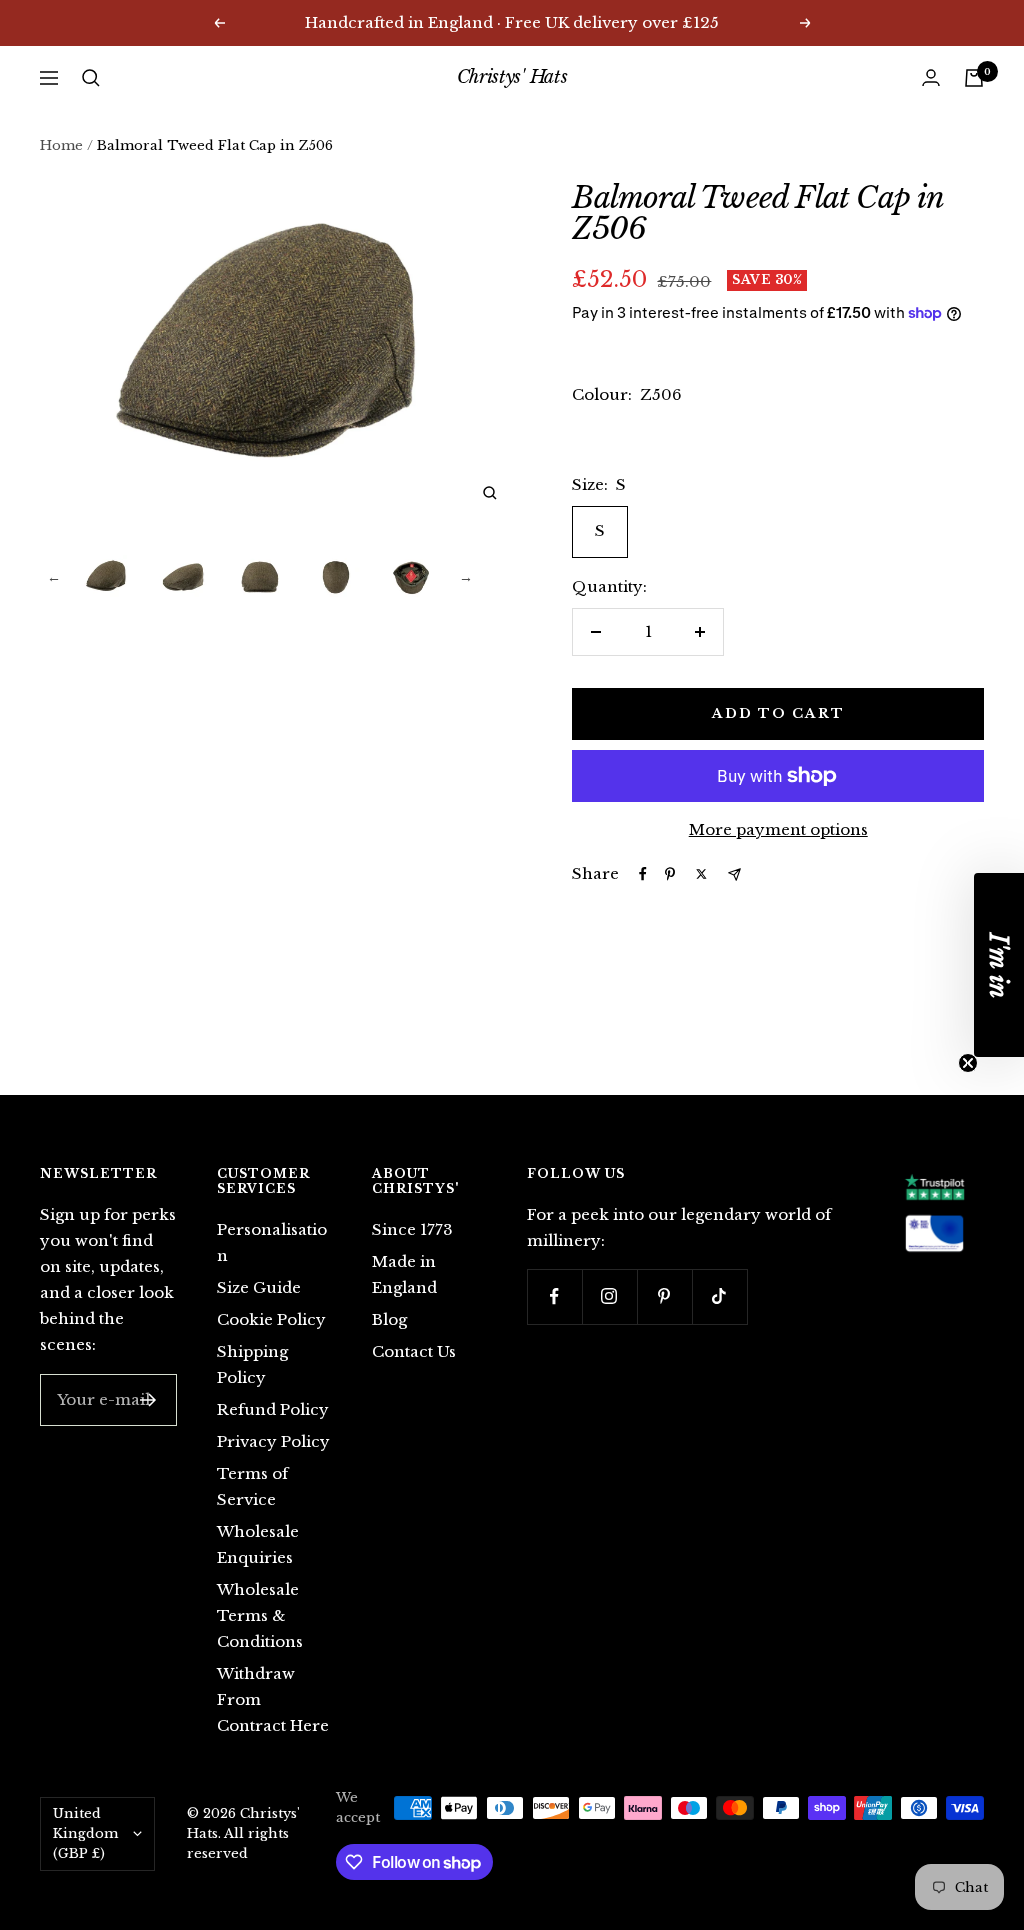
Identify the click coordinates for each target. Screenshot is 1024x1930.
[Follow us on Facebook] (554, 1296)
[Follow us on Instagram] (609, 1296)
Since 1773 (412, 1229)
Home (61, 145)
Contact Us (414, 1351)
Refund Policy (273, 1409)
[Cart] (974, 78)
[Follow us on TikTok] (719, 1296)
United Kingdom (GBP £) (85, 1833)
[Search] (91, 78)
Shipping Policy (252, 1364)
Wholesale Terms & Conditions (260, 1615)
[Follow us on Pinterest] (664, 1296)
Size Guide (259, 1287)
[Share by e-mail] (734, 874)
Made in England (404, 1274)
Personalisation (272, 1242)
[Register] (148, 1400)
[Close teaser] (968, 1063)
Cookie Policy (271, 1319)
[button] (999, 965)
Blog (389, 1319)
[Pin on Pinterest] (670, 874)
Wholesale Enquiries (258, 1544)
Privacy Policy (273, 1441)
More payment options (778, 829)
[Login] (931, 77)
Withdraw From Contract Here (273, 1699)
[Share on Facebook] (643, 874)
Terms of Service (252, 1486)
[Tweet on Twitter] (701, 874)
